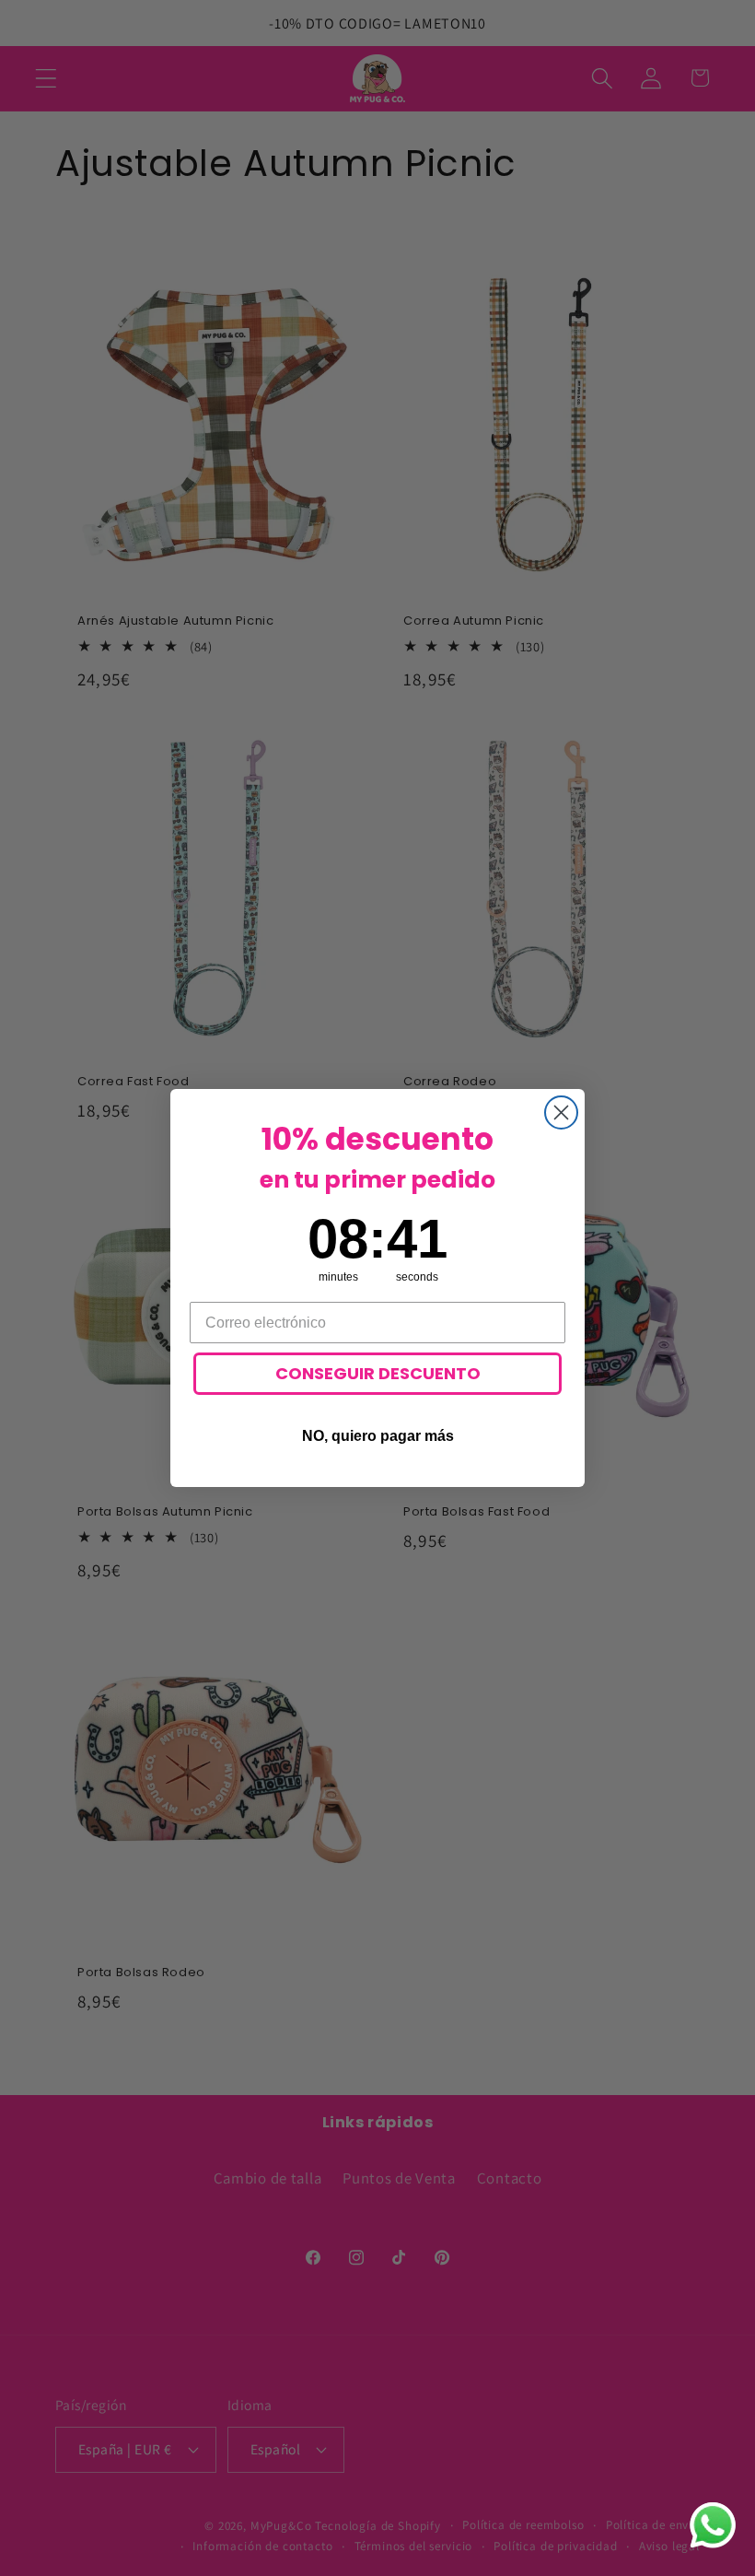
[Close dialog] (561, 1112)
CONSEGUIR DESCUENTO (378, 1373)
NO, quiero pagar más (378, 1436)
